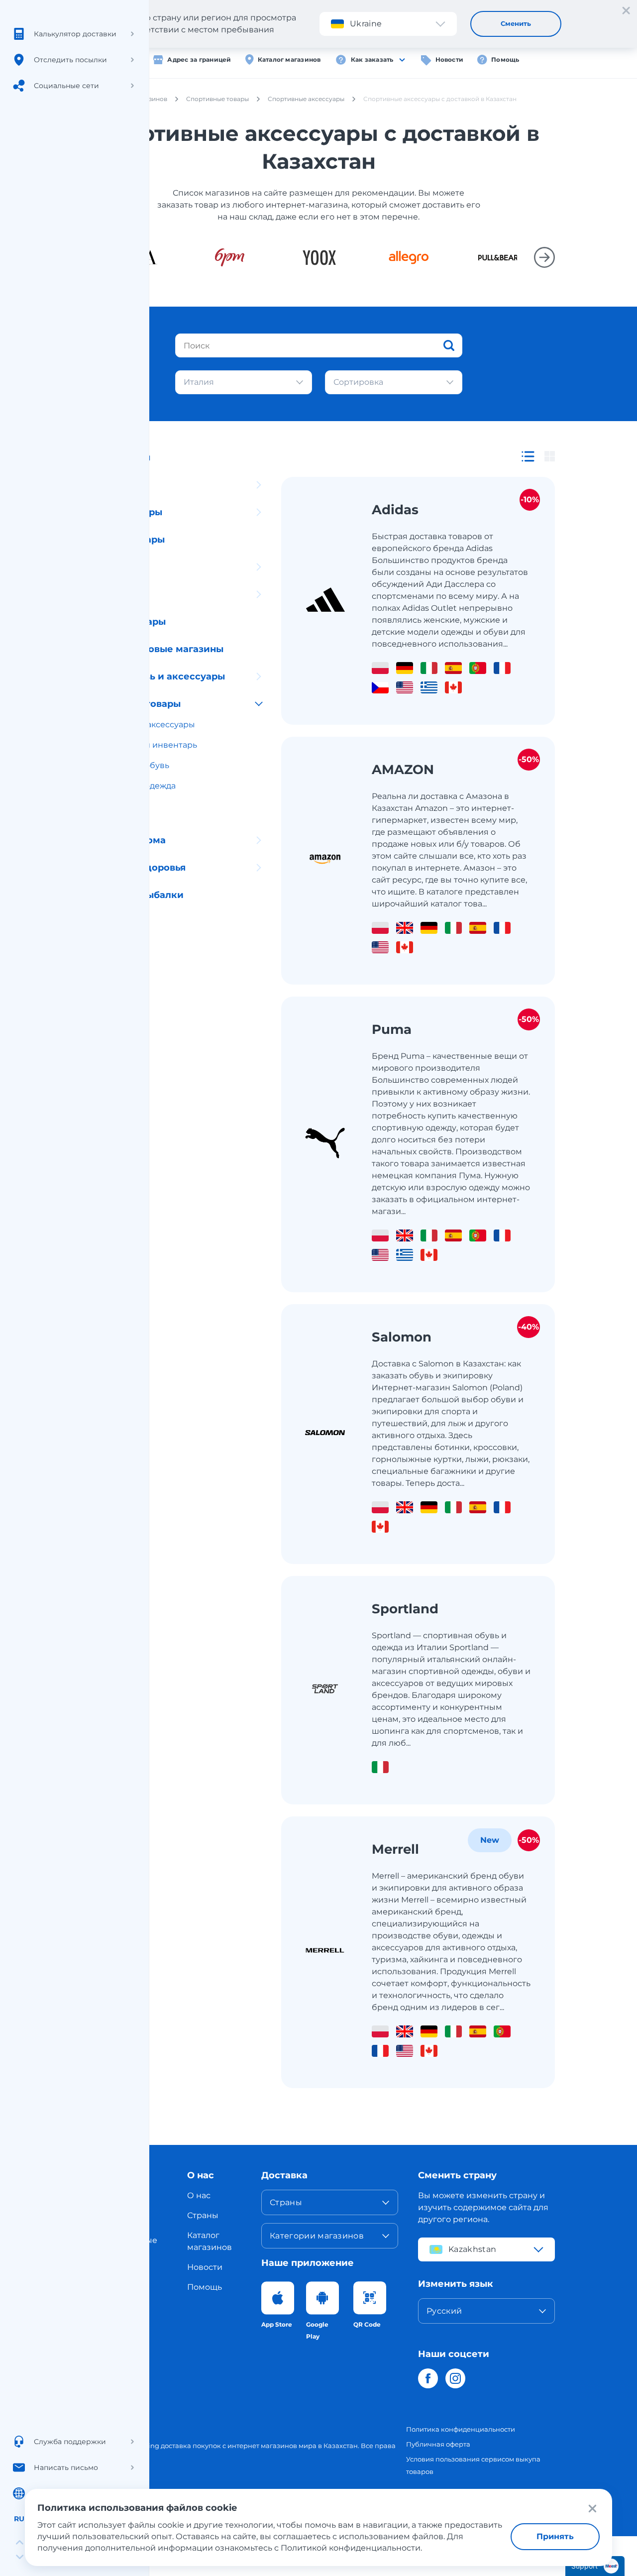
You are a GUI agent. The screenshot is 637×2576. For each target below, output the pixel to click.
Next (544, 257)
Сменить (516, 23)
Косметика (109, 567)
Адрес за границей (199, 59)
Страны (203, 2215)
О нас (199, 2195)
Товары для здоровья (134, 868)
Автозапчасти (116, 485)
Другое (100, 922)
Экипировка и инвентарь (145, 745)
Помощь (505, 59)
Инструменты (116, 950)
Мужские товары (124, 622)
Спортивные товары (131, 704)
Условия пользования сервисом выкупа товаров (473, 2465)
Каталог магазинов (289, 59)
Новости (450, 59)
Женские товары (123, 540)
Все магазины (116, 457)
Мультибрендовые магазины (153, 649)
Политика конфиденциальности (461, 2429)
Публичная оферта (438, 2444)
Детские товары (122, 512)
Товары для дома (124, 840)
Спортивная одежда (134, 786)
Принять (555, 2536)
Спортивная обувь (131, 765)
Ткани (97, 813)
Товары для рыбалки (133, 895)
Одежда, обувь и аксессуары (154, 676)
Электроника (115, 594)
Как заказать (372, 59)
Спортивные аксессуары (144, 725)
